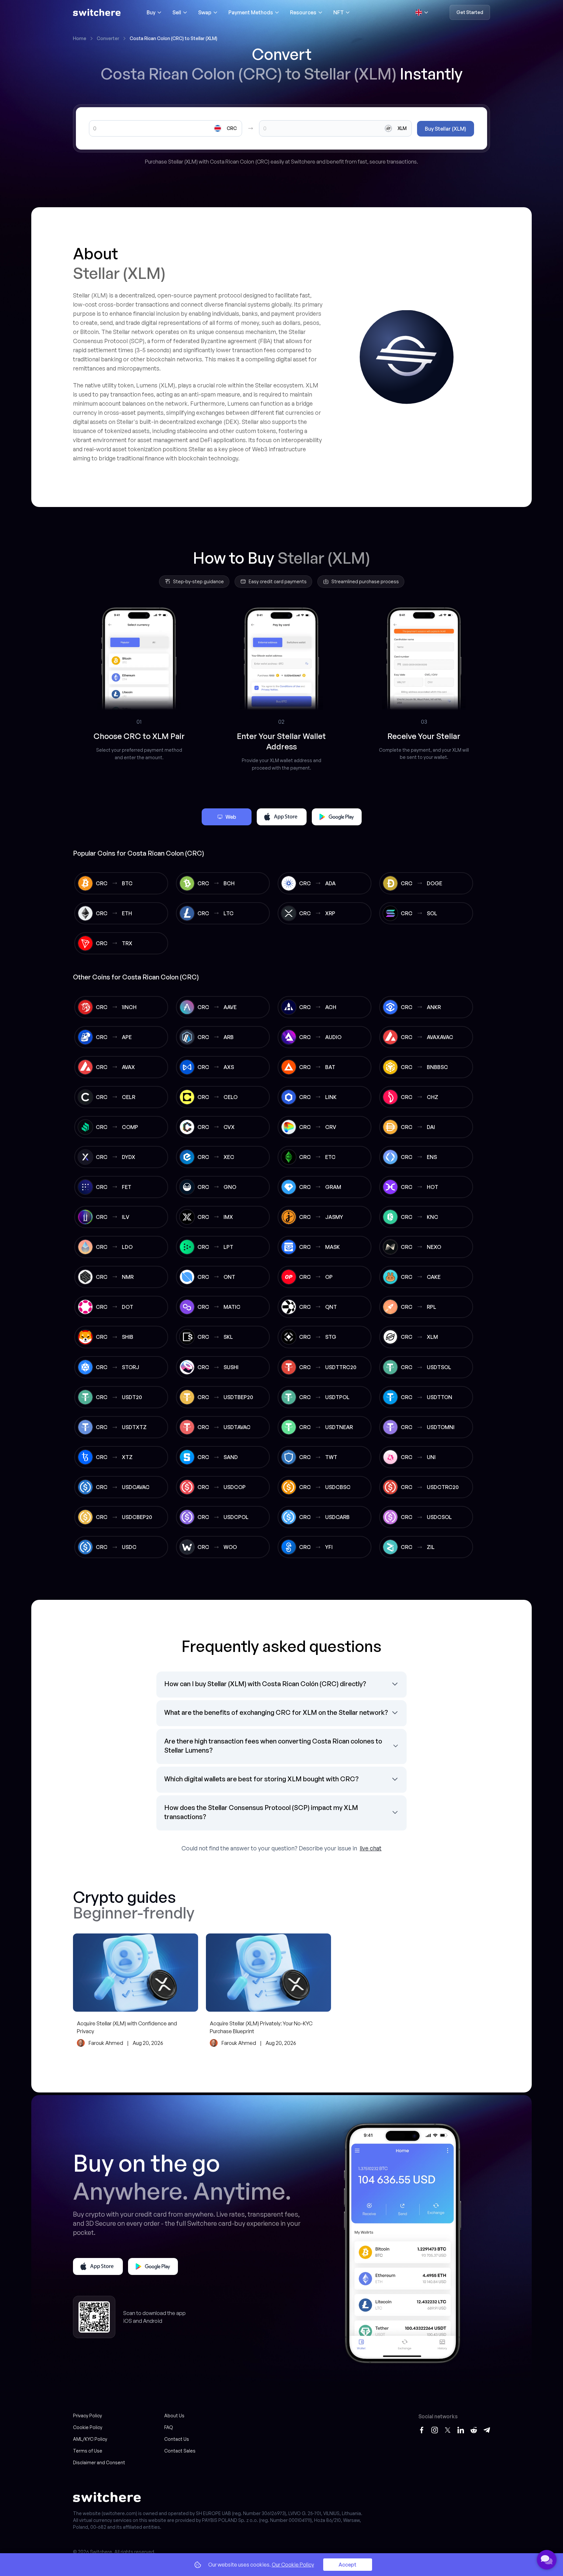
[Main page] (97, 12)
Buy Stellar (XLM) (446, 129)
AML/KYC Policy (90, 2439)
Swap (205, 12)
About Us (174, 2416)
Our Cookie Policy (293, 2565)
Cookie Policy (88, 2427)
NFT (339, 12)
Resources (303, 12)
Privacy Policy (87, 2416)
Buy (151, 12)
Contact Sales (180, 2451)
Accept (347, 2565)
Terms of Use (88, 2451)
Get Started (470, 12)
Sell (177, 12)
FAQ (169, 2427)
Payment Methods (251, 12)
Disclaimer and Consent (99, 2462)
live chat (371, 1848)
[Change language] (422, 12)
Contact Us (177, 2439)
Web (231, 817)
